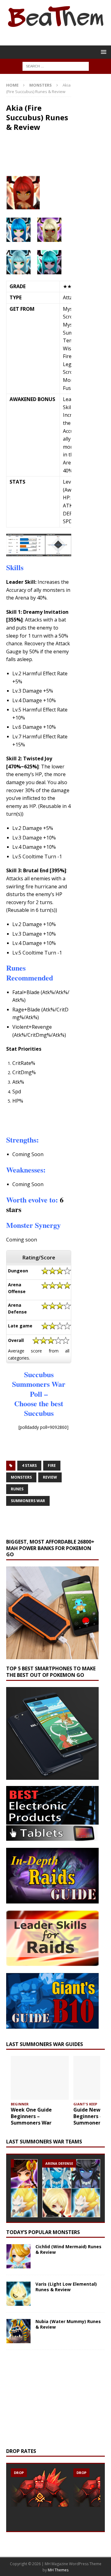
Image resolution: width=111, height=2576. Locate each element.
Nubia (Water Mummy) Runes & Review (68, 2324)
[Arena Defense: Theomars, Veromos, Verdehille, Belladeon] (71, 2188)
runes (17, 1489)
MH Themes (58, 2570)
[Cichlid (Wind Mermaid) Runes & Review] (18, 2256)
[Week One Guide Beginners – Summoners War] (40, 2078)
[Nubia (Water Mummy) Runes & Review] (18, 2331)
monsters (21, 1477)
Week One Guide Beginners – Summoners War (31, 2116)
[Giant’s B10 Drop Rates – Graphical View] (40, 2488)
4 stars (29, 1465)
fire (52, 1465)
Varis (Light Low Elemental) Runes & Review (66, 2287)
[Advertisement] (59, 1119)
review (50, 1477)
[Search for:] (56, 66)
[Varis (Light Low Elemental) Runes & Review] (18, 2294)
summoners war (28, 1501)
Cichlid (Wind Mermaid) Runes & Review (68, 2249)
